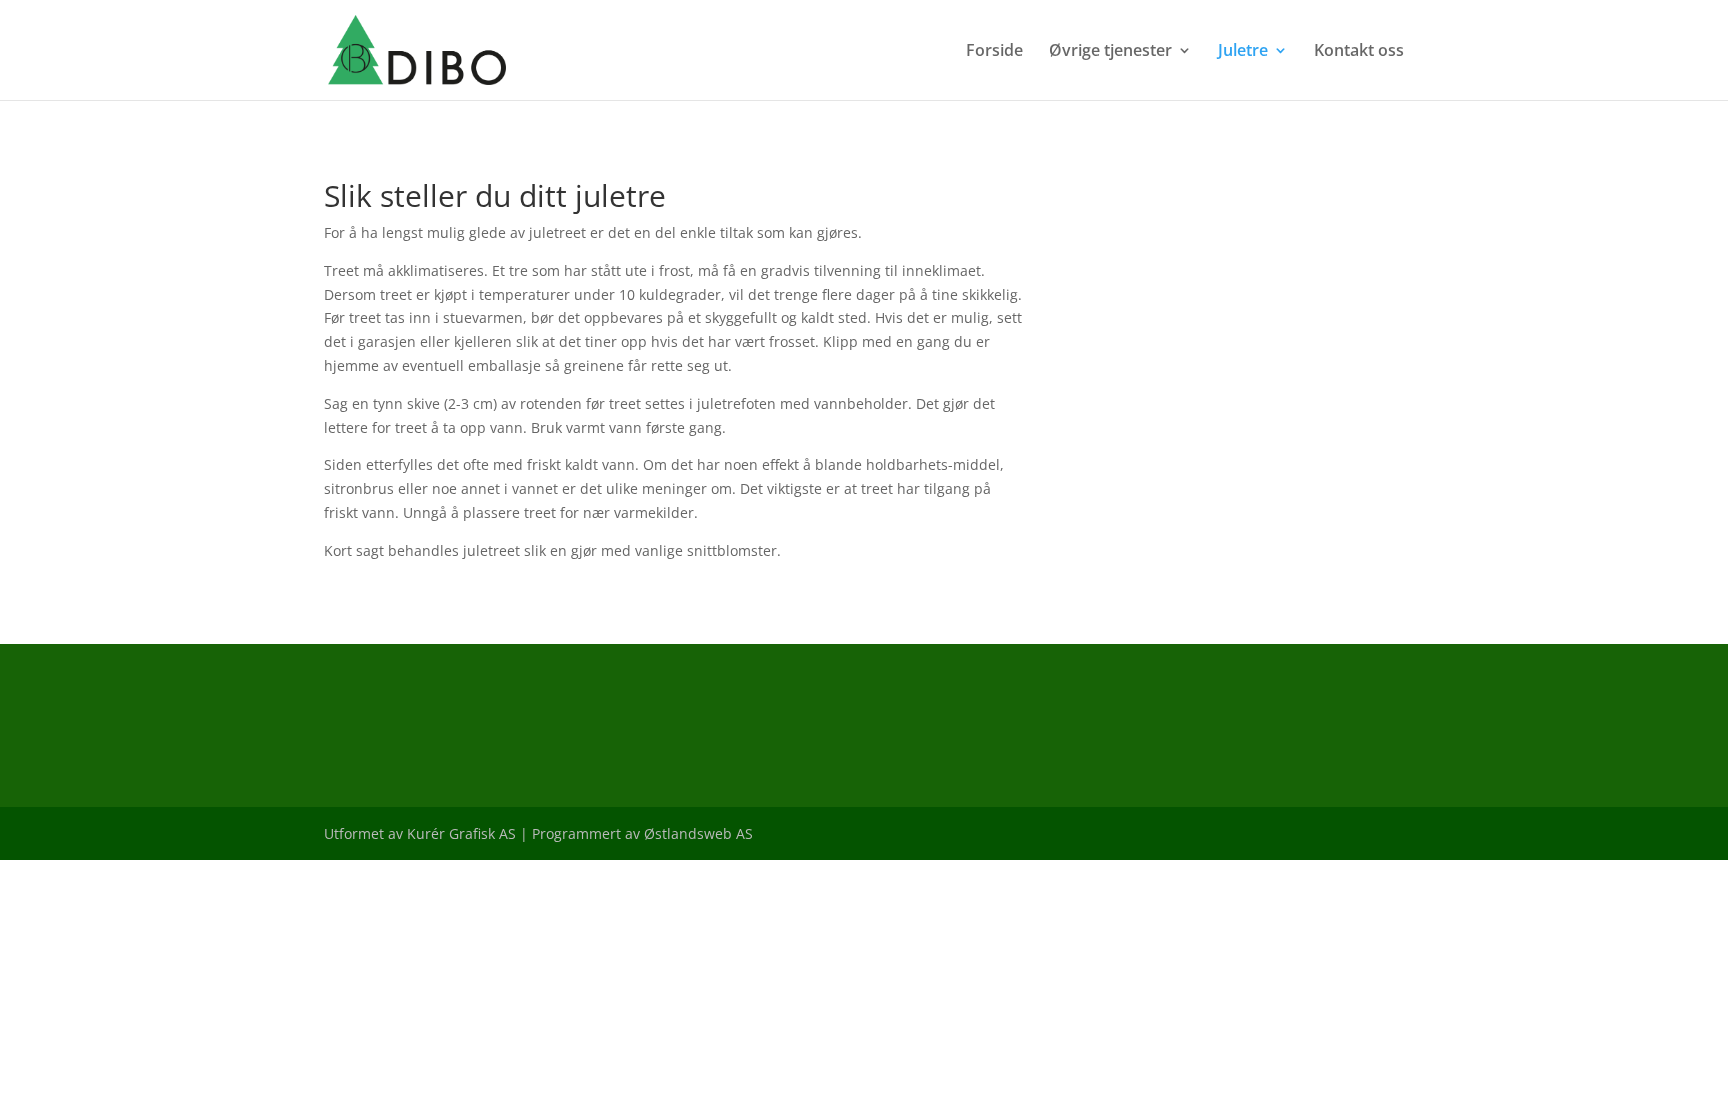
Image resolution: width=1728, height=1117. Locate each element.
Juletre (1243, 52)
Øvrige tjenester (1110, 52)
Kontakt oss (1359, 52)
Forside (994, 52)
